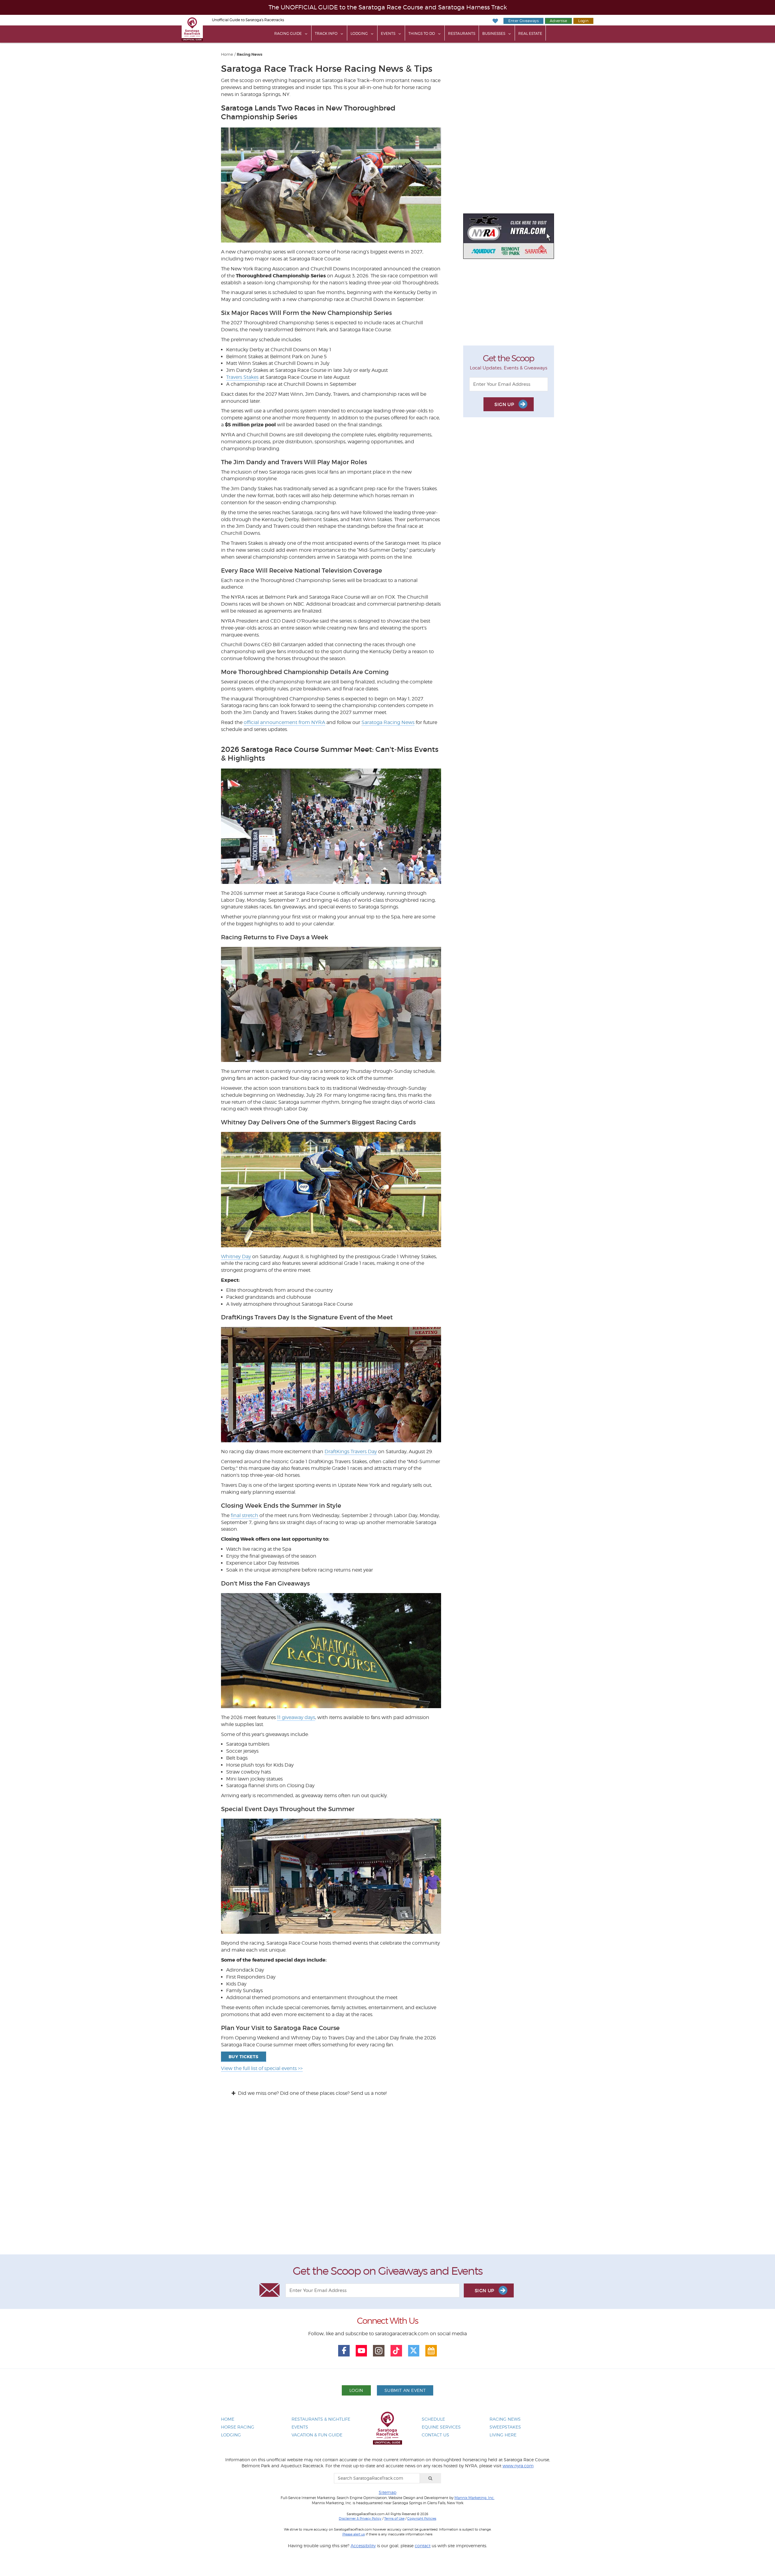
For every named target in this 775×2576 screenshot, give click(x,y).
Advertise (558, 21)
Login (583, 21)
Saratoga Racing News (388, 722)
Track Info (326, 33)
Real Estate (530, 33)
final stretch (244, 1515)
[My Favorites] (495, 21)
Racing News (250, 55)
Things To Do (422, 33)
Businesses (494, 33)
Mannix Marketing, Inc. (474, 2498)
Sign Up (505, 404)
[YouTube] (361, 2351)
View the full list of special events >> (262, 2068)
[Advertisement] (387, 2181)
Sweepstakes (505, 2427)
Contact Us (435, 2435)
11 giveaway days (296, 1717)
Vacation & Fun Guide (317, 2435)
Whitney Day (236, 1257)
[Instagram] (379, 2351)
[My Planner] (431, 2351)
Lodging (359, 33)
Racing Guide (288, 33)
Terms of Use (394, 2518)
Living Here (503, 2435)
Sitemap (387, 2492)
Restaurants (462, 33)
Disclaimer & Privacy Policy (360, 2518)
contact (423, 2546)
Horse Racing (238, 2427)
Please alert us (354, 2534)
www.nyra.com (518, 2466)
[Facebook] (344, 2351)
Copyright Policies (422, 2518)
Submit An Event (405, 2390)
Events (388, 33)
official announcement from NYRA (284, 722)
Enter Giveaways (523, 21)
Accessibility (363, 2546)
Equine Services (441, 2427)
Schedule (433, 2419)
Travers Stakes (242, 377)
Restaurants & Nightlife (321, 2419)
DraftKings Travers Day (351, 1452)
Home (227, 54)
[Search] (430, 2478)
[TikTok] (396, 2351)
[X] (414, 2351)
